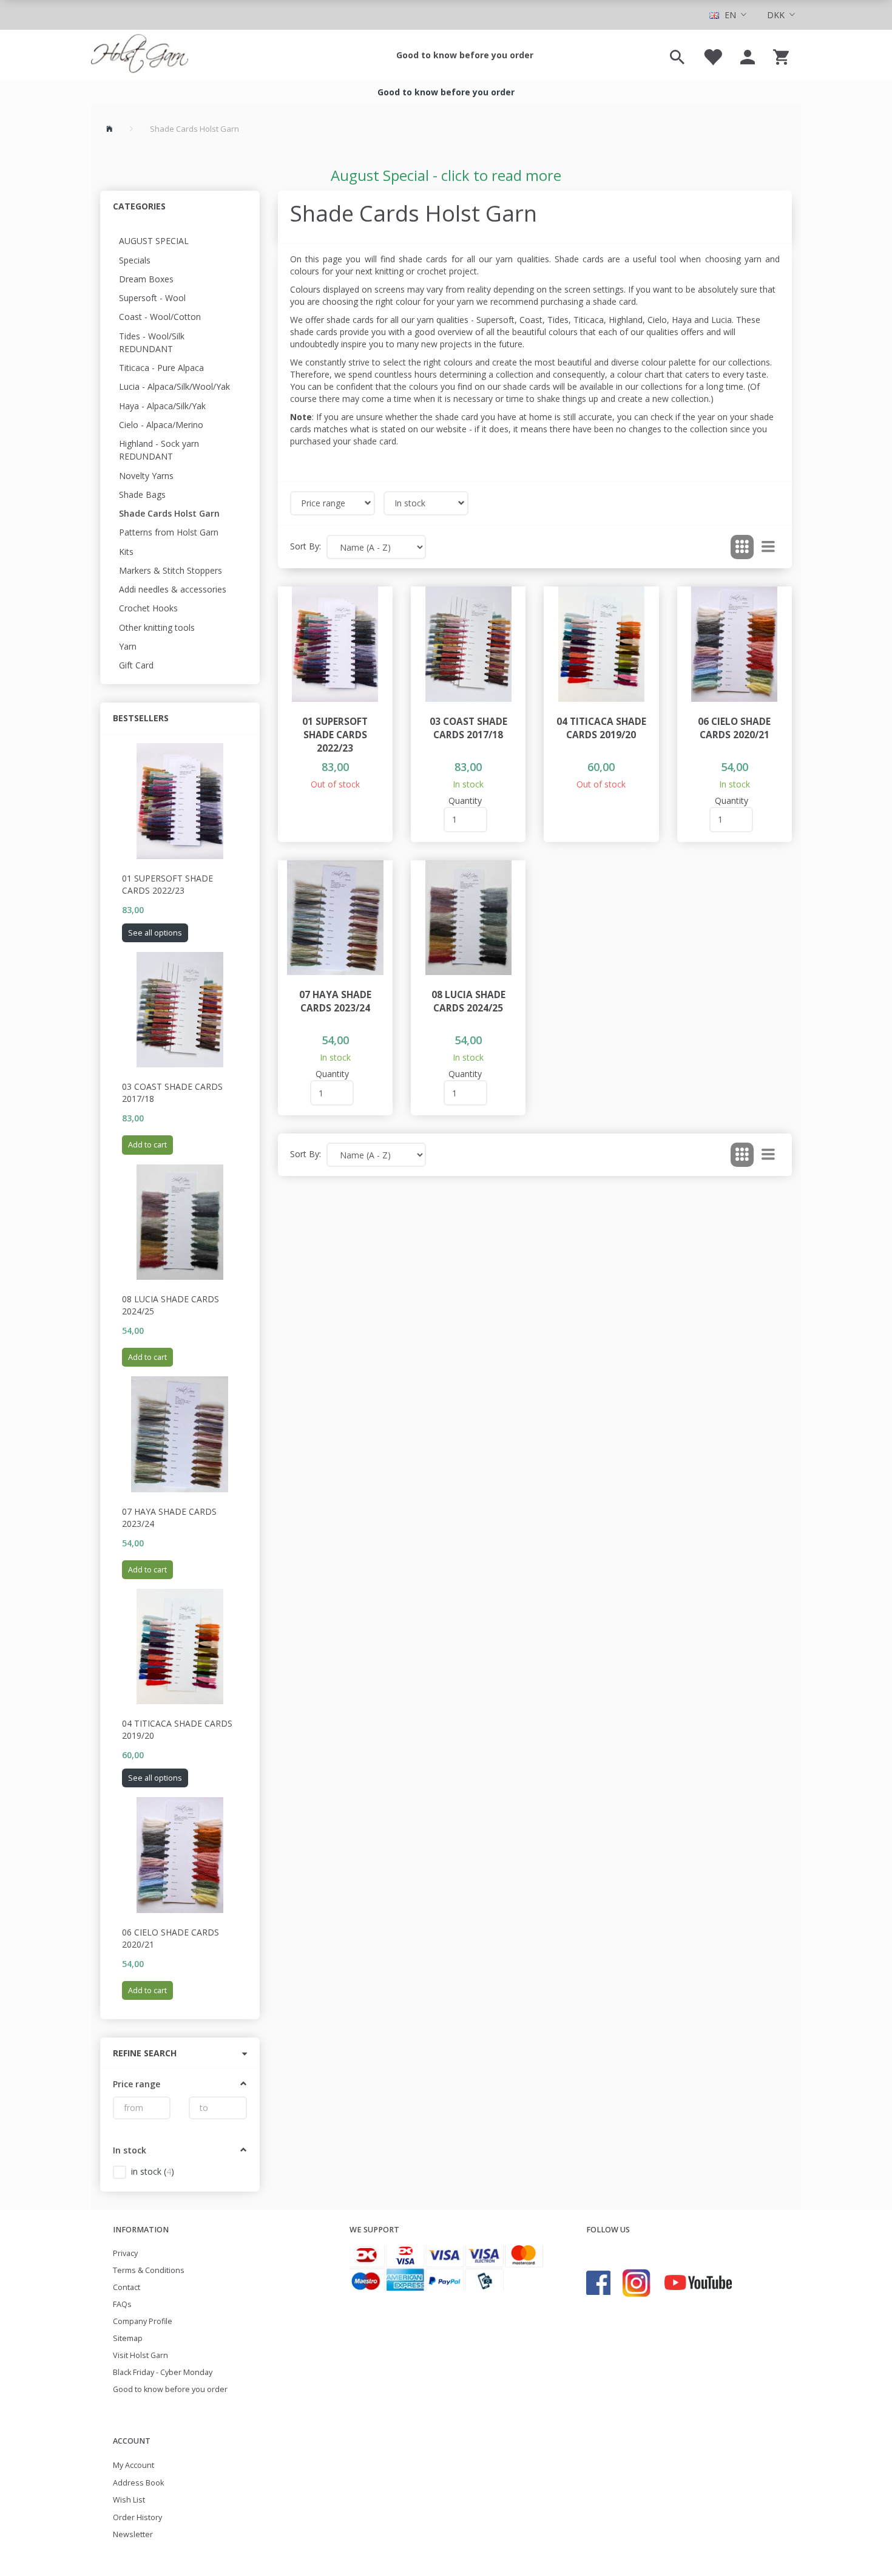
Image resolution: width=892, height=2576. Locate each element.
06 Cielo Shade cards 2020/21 (171, 1938)
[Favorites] (712, 55)
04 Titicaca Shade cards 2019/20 (177, 1729)
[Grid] (742, 547)
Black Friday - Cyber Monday (163, 2372)
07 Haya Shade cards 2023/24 (169, 1517)
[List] (768, 547)
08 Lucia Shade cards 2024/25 (171, 1305)
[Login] (748, 55)
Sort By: (306, 546)
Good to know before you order (465, 55)
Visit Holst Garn (140, 2355)
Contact (127, 2287)
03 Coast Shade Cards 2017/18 (172, 1093)
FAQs (122, 2304)
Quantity (465, 800)
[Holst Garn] (140, 55)
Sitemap (128, 2338)
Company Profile (143, 2321)
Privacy (125, 2253)
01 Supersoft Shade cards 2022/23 (167, 884)
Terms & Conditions (149, 2270)
